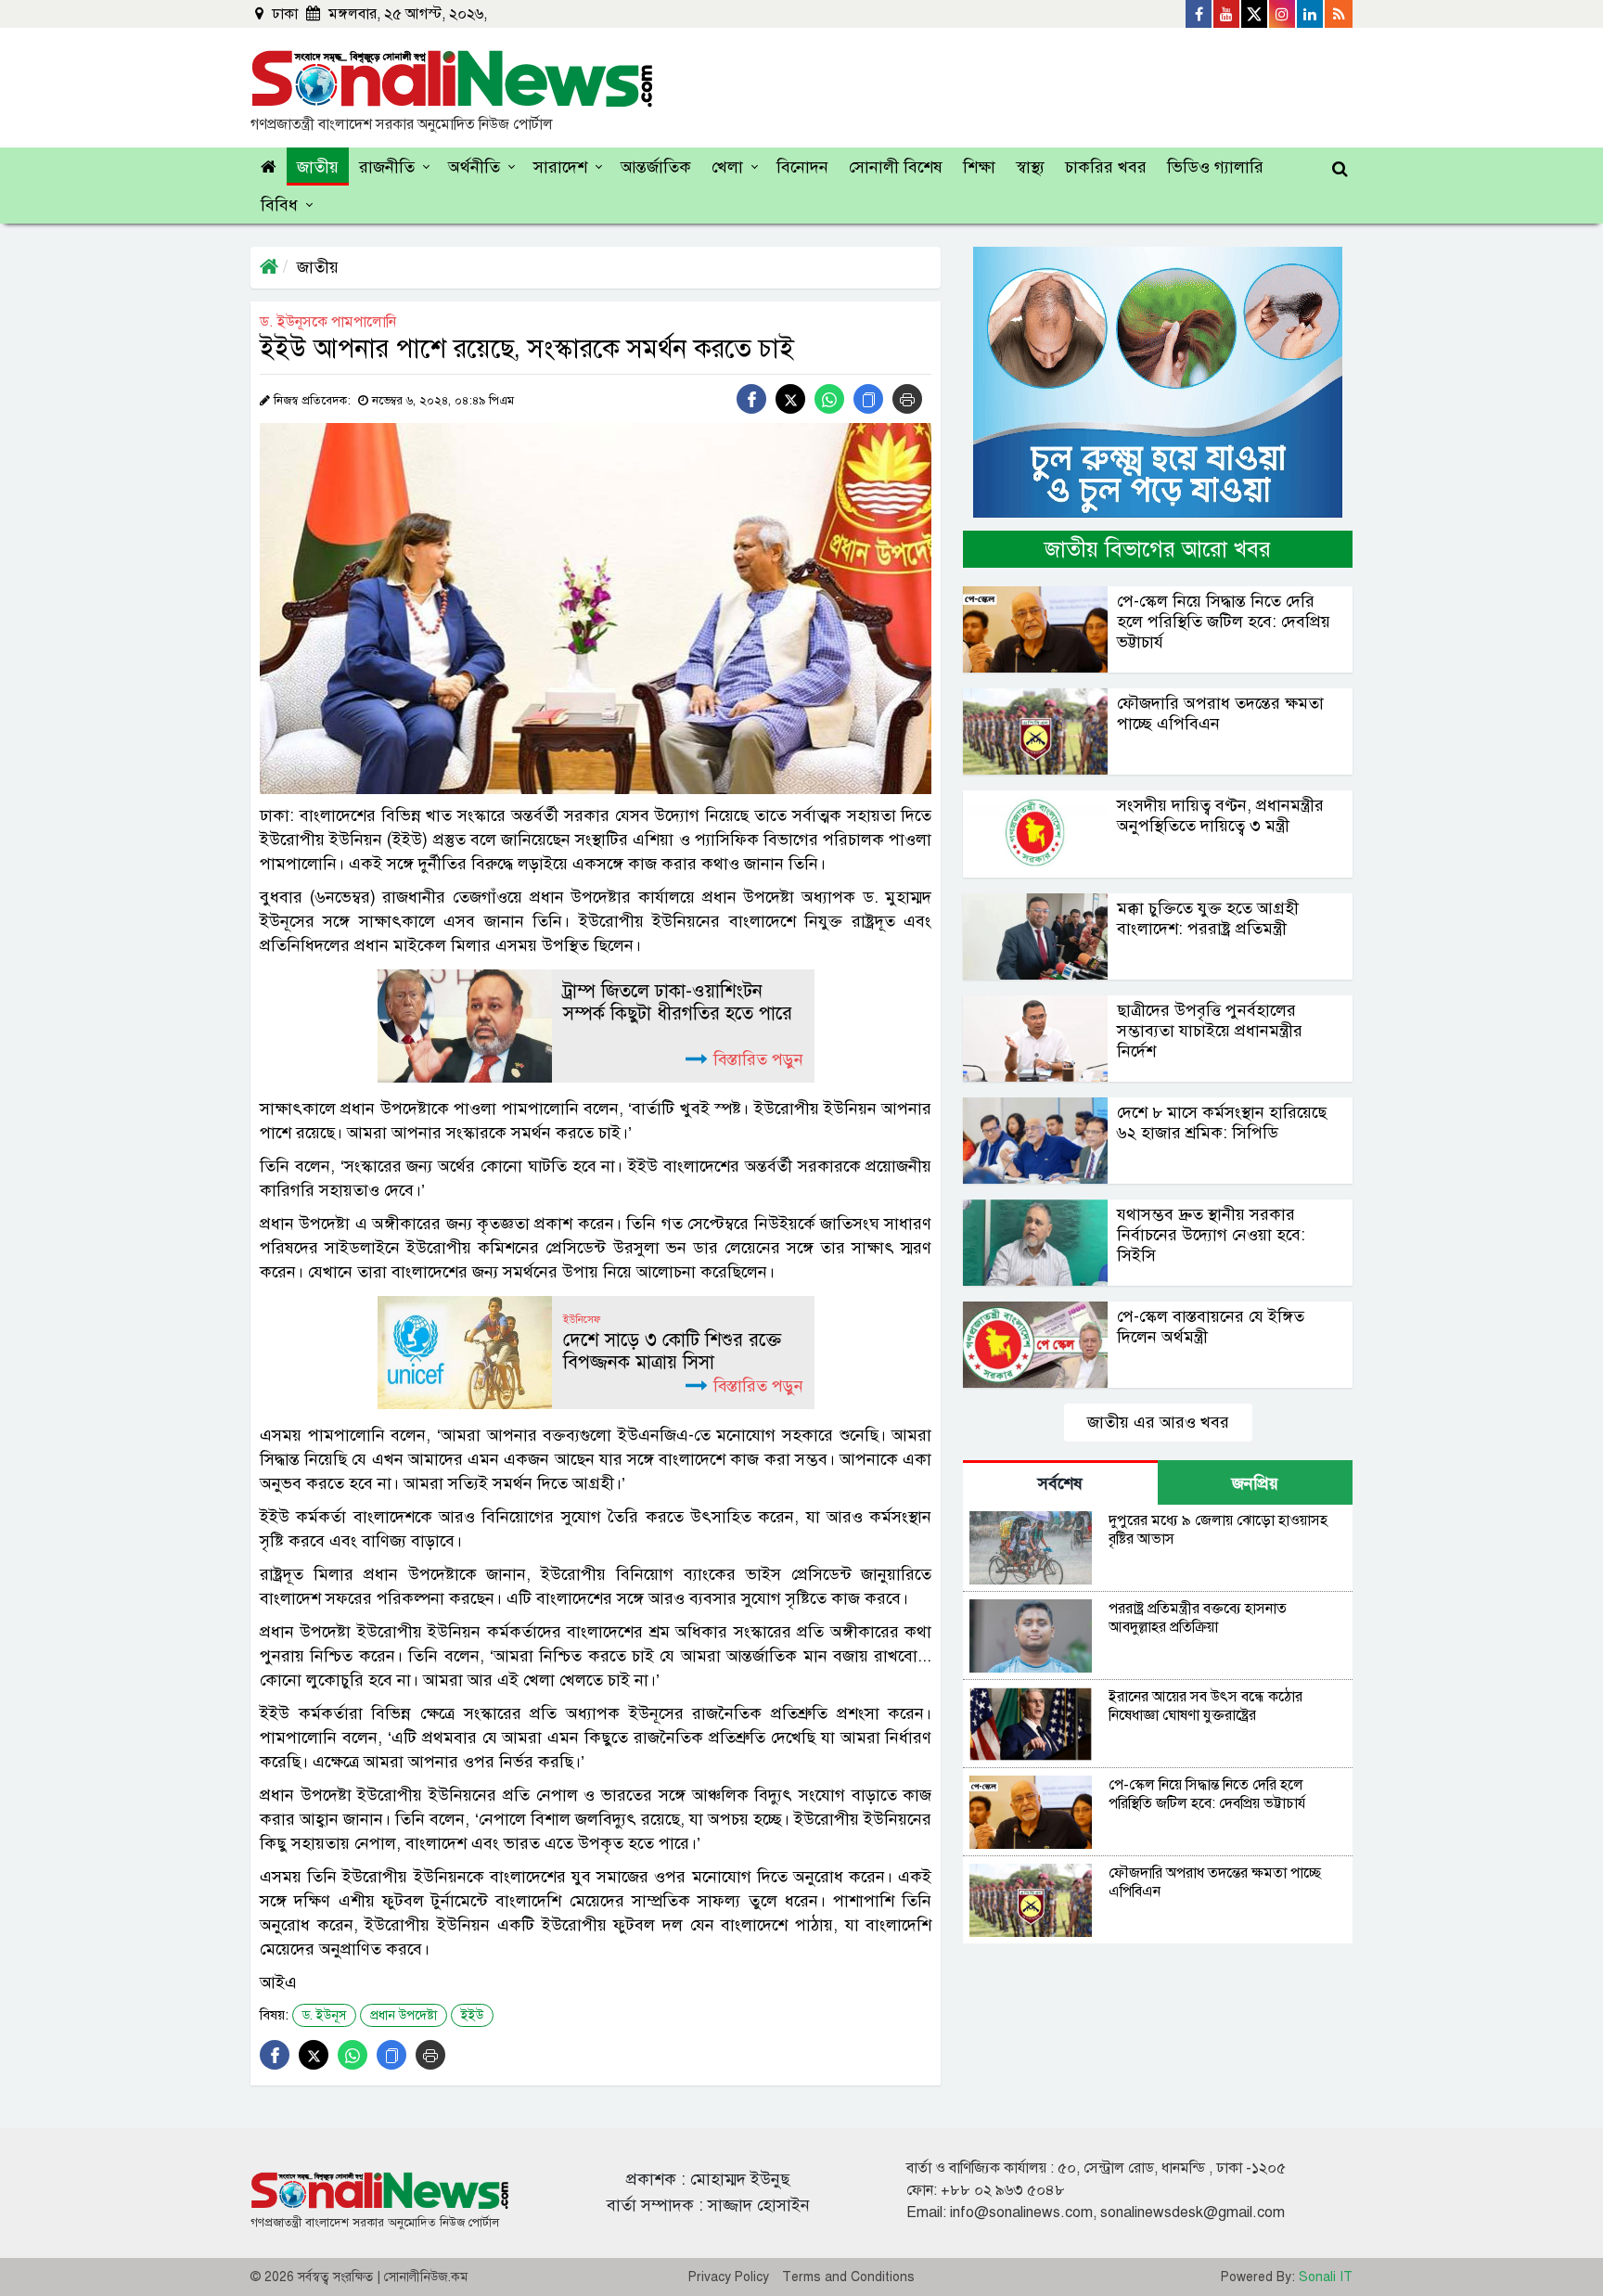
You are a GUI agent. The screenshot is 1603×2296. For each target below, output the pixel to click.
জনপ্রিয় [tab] (1255, 1483)
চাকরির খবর (1106, 167)
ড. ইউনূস (324, 2015)
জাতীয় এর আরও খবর (1158, 1422)
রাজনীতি (387, 167)
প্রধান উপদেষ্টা (404, 2015)
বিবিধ (279, 205)
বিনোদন (802, 167)
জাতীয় (318, 167)
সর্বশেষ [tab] (1060, 1483)
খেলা (727, 167)
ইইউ (472, 2015)
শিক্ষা (979, 167)
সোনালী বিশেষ (896, 167)
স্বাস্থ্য (1030, 167)
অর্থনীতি (474, 167)
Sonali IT (1326, 2277)
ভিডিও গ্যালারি (1215, 167)
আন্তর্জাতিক (656, 167)
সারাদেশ (560, 167)
